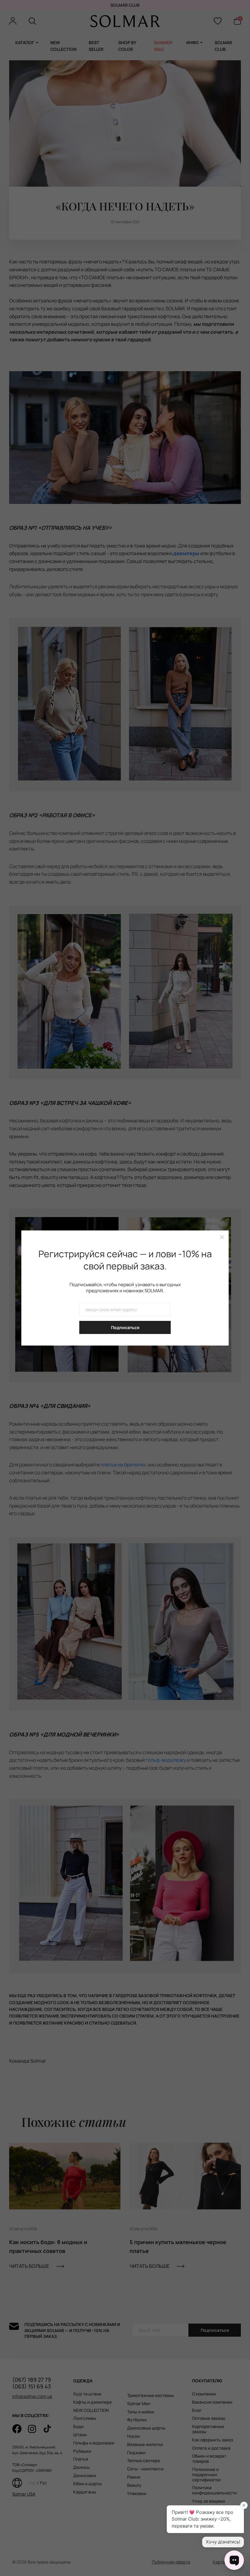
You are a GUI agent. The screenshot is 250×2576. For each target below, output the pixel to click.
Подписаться (125, 1327)
